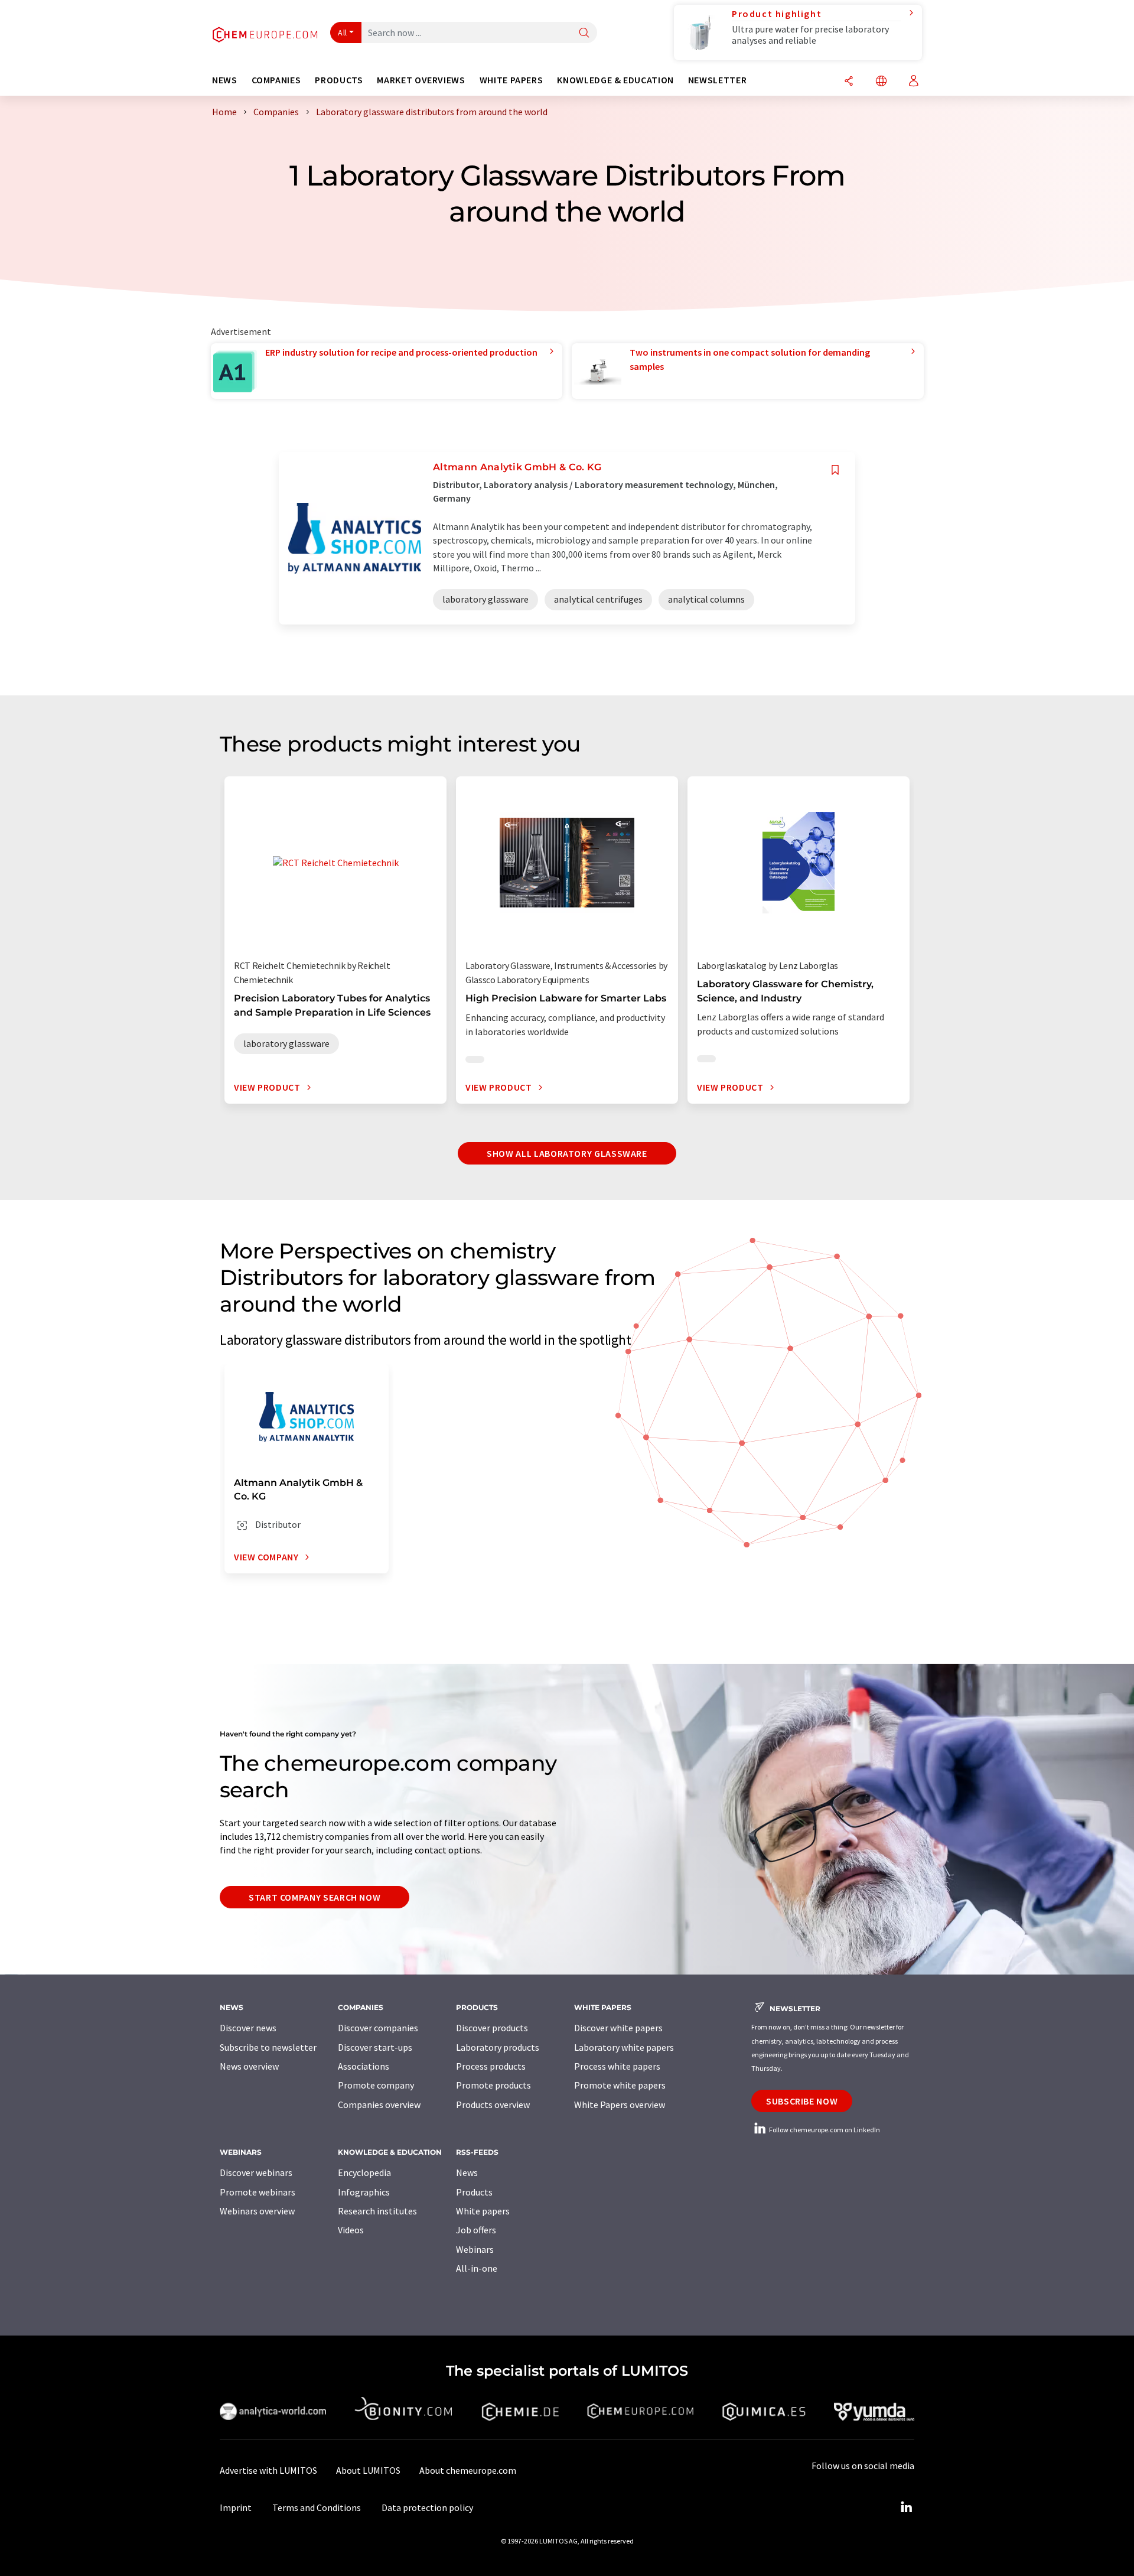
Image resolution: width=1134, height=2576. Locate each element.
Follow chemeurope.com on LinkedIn (824, 2130)
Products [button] (339, 80)
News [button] (225, 80)
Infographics (364, 2192)
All (343, 32)
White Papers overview (620, 2105)
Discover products (492, 2028)
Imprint (236, 2507)
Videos (351, 2230)
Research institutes (377, 2211)
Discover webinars (256, 2172)
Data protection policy (427, 2507)
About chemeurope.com (468, 2470)
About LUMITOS (368, 2470)
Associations (364, 2066)
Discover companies (378, 2028)
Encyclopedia (364, 2172)
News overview (249, 2066)
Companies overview (379, 2105)
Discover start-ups (375, 2047)
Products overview (493, 2105)
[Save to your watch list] (835, 470)
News (467, 2172)
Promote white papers (620, 2085)
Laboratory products (498, 2047)
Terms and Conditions (317, 2507)
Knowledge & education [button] (615, 80)
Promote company (376, 2085)
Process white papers (617, 2066)
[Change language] (881, 82)
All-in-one (477, 2268)
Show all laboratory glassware (567, 1153)
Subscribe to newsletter (268, 2047)
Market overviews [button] (421, 80)
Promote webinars (258, 2192)
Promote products (493, 2085)
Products (474, 2192)
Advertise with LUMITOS (268, 2470)
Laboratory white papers (624, 2047)
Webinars (475, 2249)
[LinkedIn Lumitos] (906, 2507)
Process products (491, 2066)
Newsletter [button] (717, 80)
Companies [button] (276, 80)
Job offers (476, 2230)
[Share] (849, 82)
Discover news (248, 2028)
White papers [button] (511, 80)
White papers (483, 2211)
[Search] (584, 33)
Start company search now (315, 1897)
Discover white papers (618, 2028)
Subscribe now (802, 2101)
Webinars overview (257, 2211)
